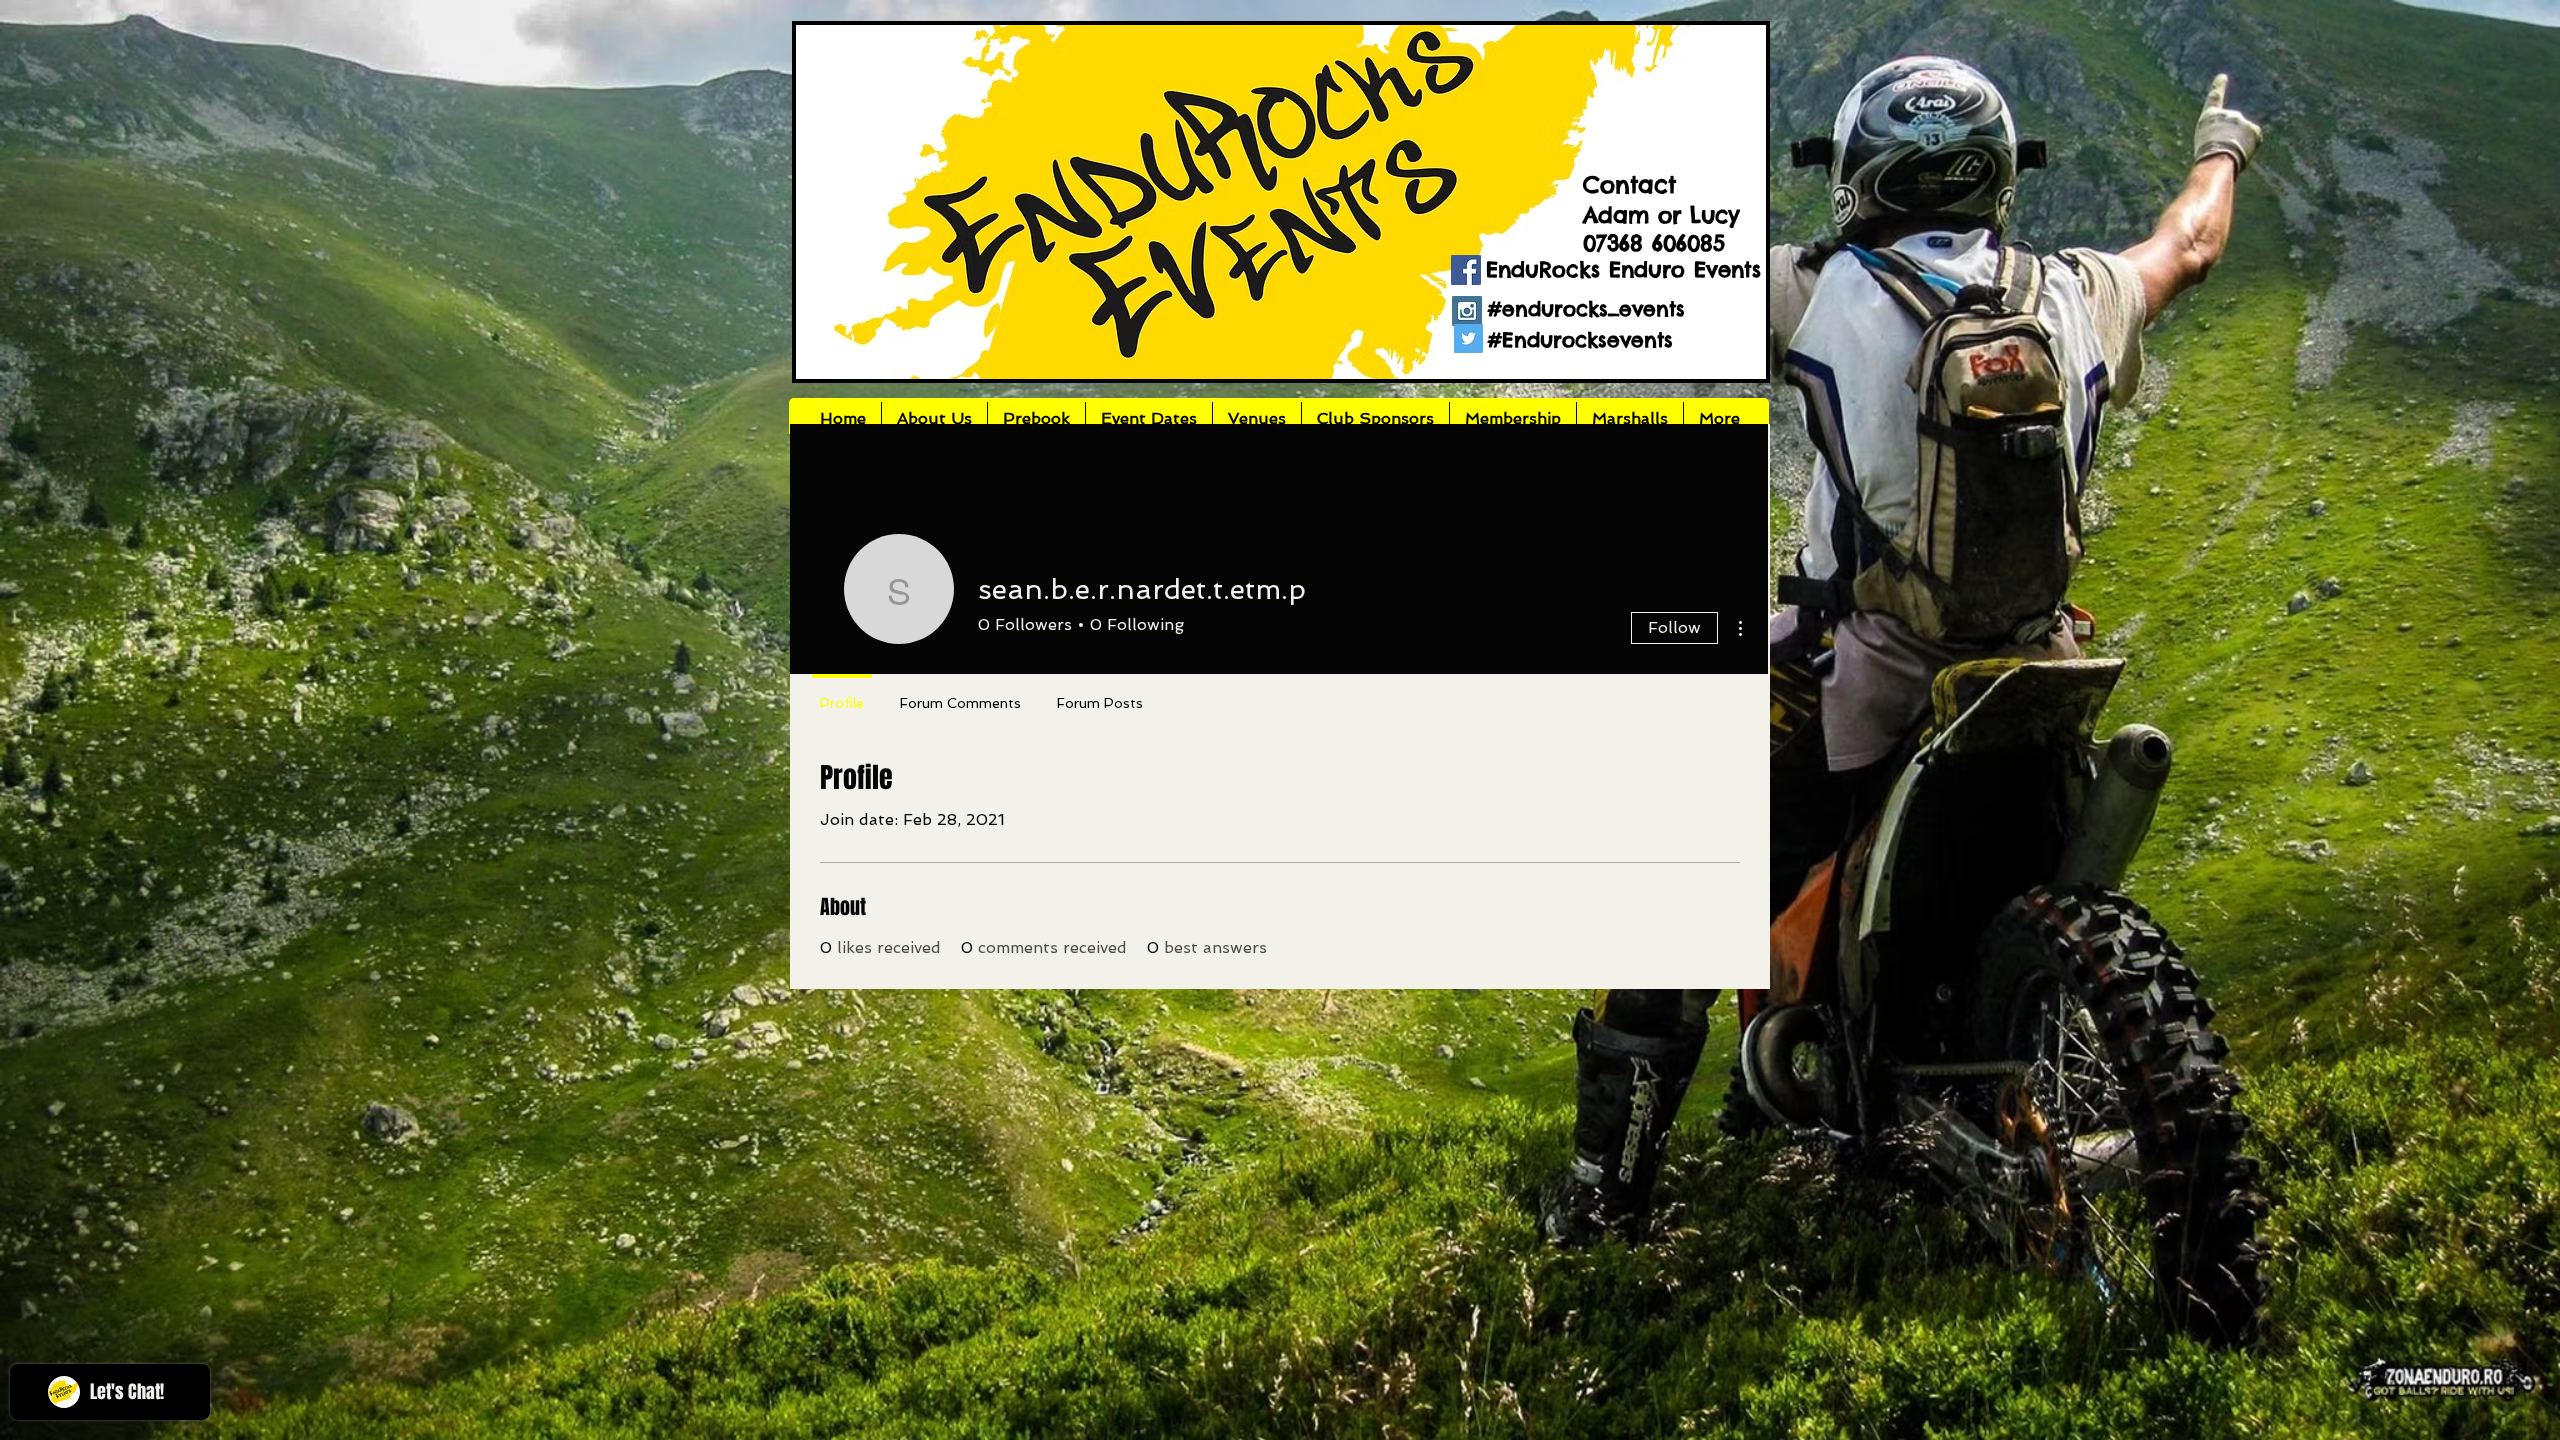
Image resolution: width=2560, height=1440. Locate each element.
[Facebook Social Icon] (1466, 270)
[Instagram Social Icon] (1467, 311)
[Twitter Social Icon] (1468, 338)
